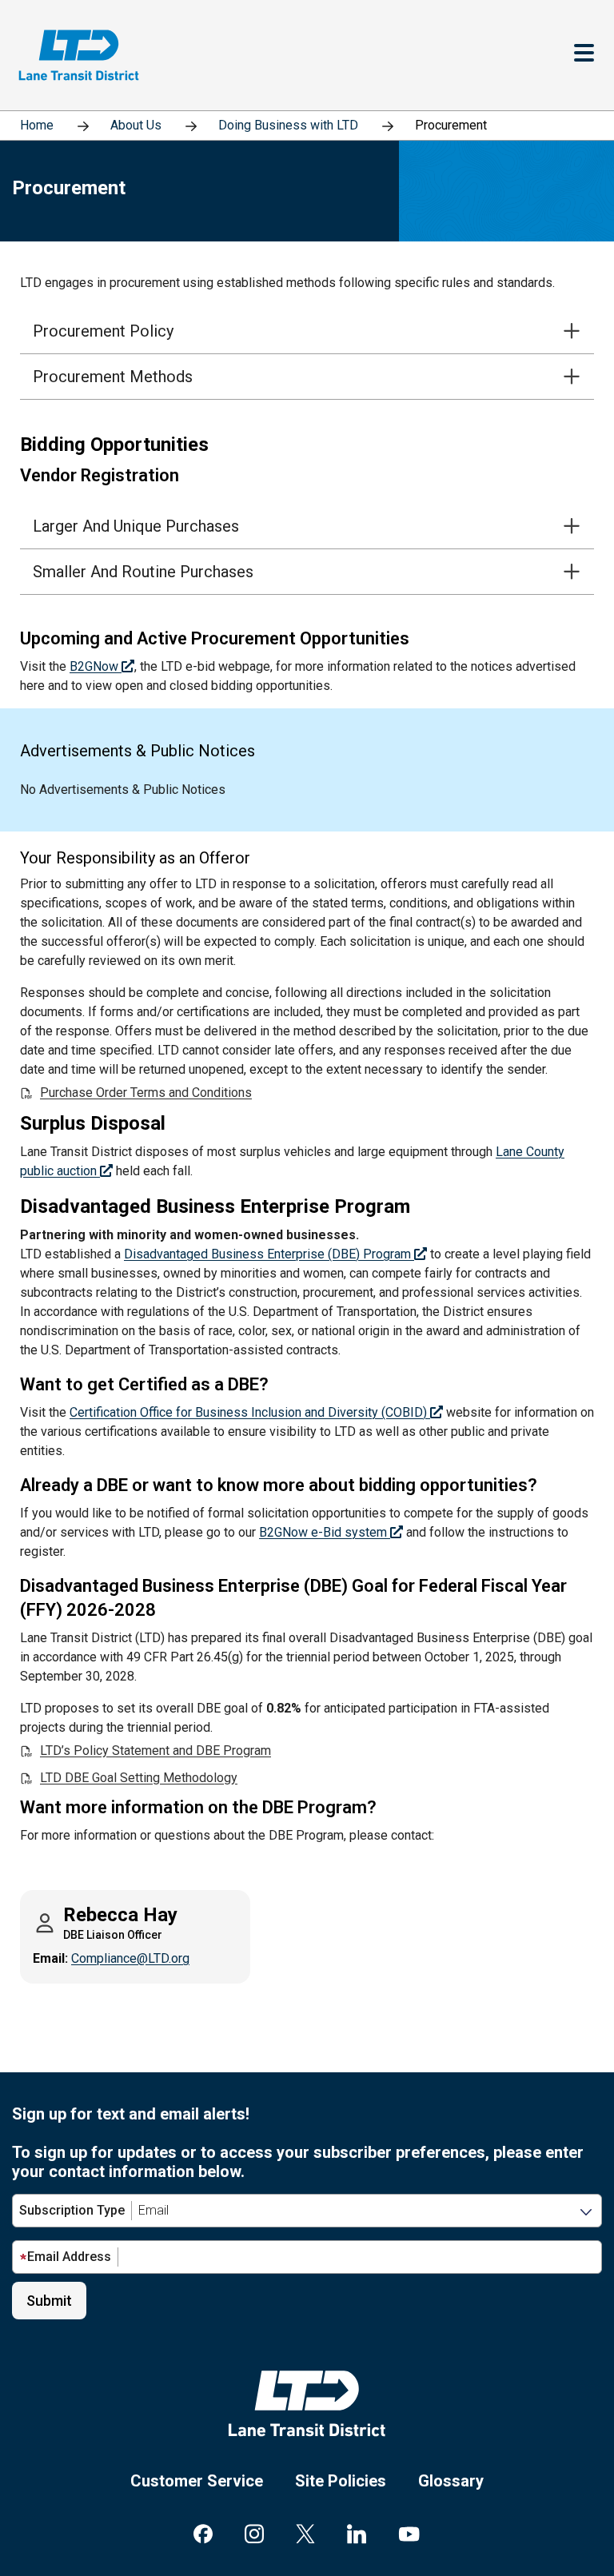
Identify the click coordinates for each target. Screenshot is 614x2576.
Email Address (69, 2257)
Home (37, 125)
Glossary (451, 2481)
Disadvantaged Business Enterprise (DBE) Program (269, 1254)
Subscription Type (72, 2210)
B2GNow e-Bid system (325, 1532)
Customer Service (197, 2481)
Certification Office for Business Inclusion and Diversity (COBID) (250, 1412)
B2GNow (96, 666)
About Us (136, 125)
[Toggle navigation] (584, 55)
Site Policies (341, 2481)
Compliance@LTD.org (130, 1958)
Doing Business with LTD (288, 125)
